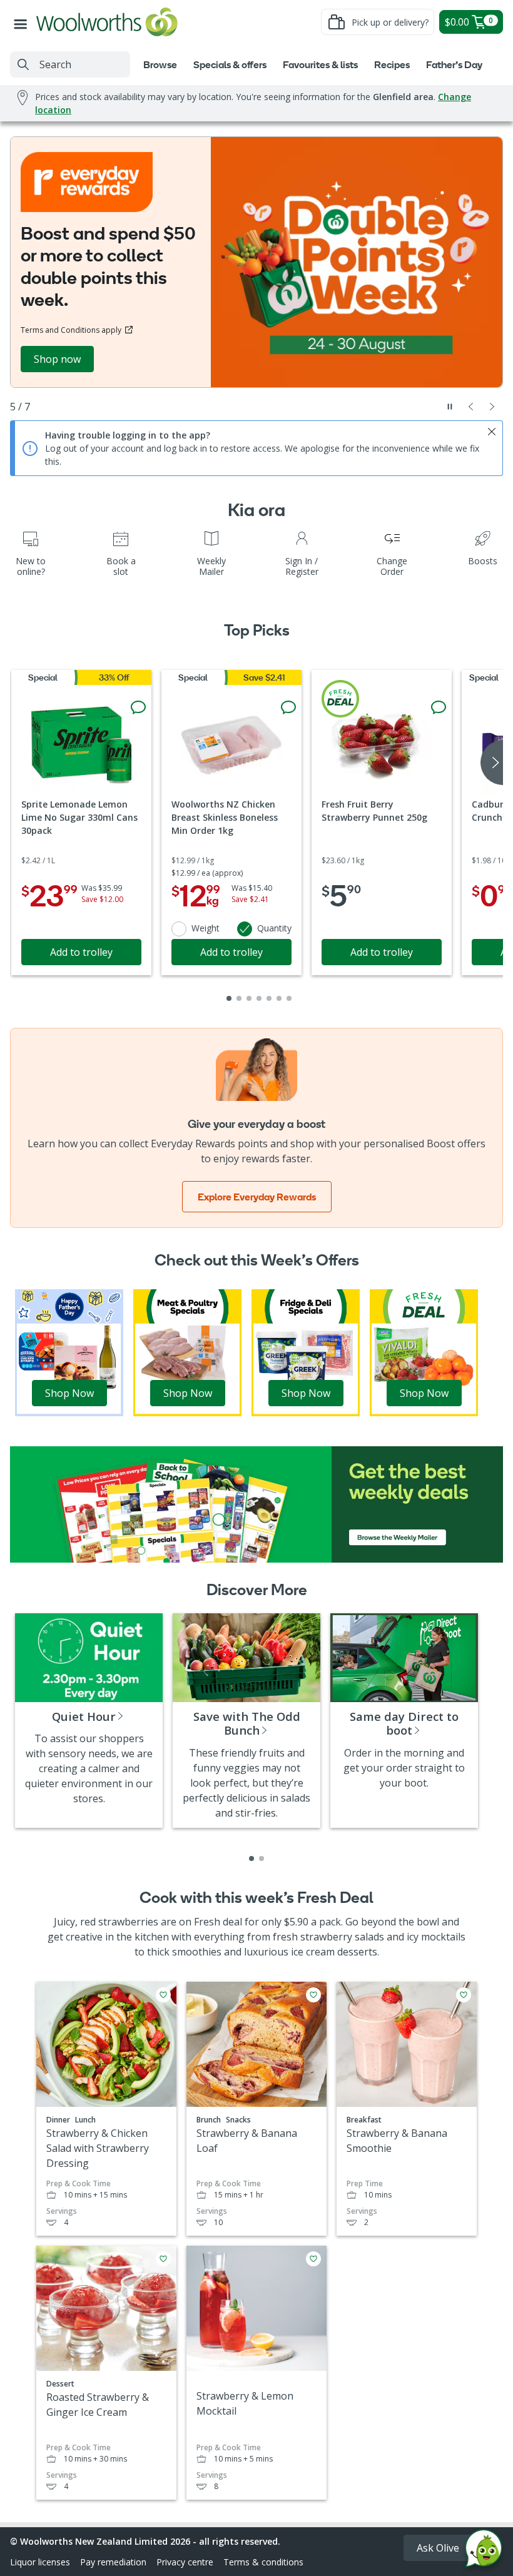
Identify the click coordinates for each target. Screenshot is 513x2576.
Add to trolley (81, 952)
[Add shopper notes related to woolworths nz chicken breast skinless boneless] (288, 707)
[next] (492, 763)
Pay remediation (113, 2562)
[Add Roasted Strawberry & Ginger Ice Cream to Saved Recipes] (163, 2259)
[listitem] (251, 1858)
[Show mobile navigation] (23, 22)
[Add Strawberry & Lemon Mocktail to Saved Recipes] (313, 2259)
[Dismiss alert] (492, 432)
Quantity (274, 928)
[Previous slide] (471, 407)
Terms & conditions (263, 2562)
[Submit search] (23, 64)
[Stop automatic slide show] (450, 407)
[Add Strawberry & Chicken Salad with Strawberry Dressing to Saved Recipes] (163, 1995)
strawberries (128, 1922)
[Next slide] (492, 407)
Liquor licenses (40, 2562)
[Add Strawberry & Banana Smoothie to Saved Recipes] (464, 1995)
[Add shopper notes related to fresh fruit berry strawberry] (439, 707)
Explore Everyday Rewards (257, 1197)
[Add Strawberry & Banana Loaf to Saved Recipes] (313, 1995)
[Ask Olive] (484, 2551)
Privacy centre (185, 2562)
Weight (206, 928)
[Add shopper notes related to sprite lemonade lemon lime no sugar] (138, 707)
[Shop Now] (69, 1352)
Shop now (57, 359)
